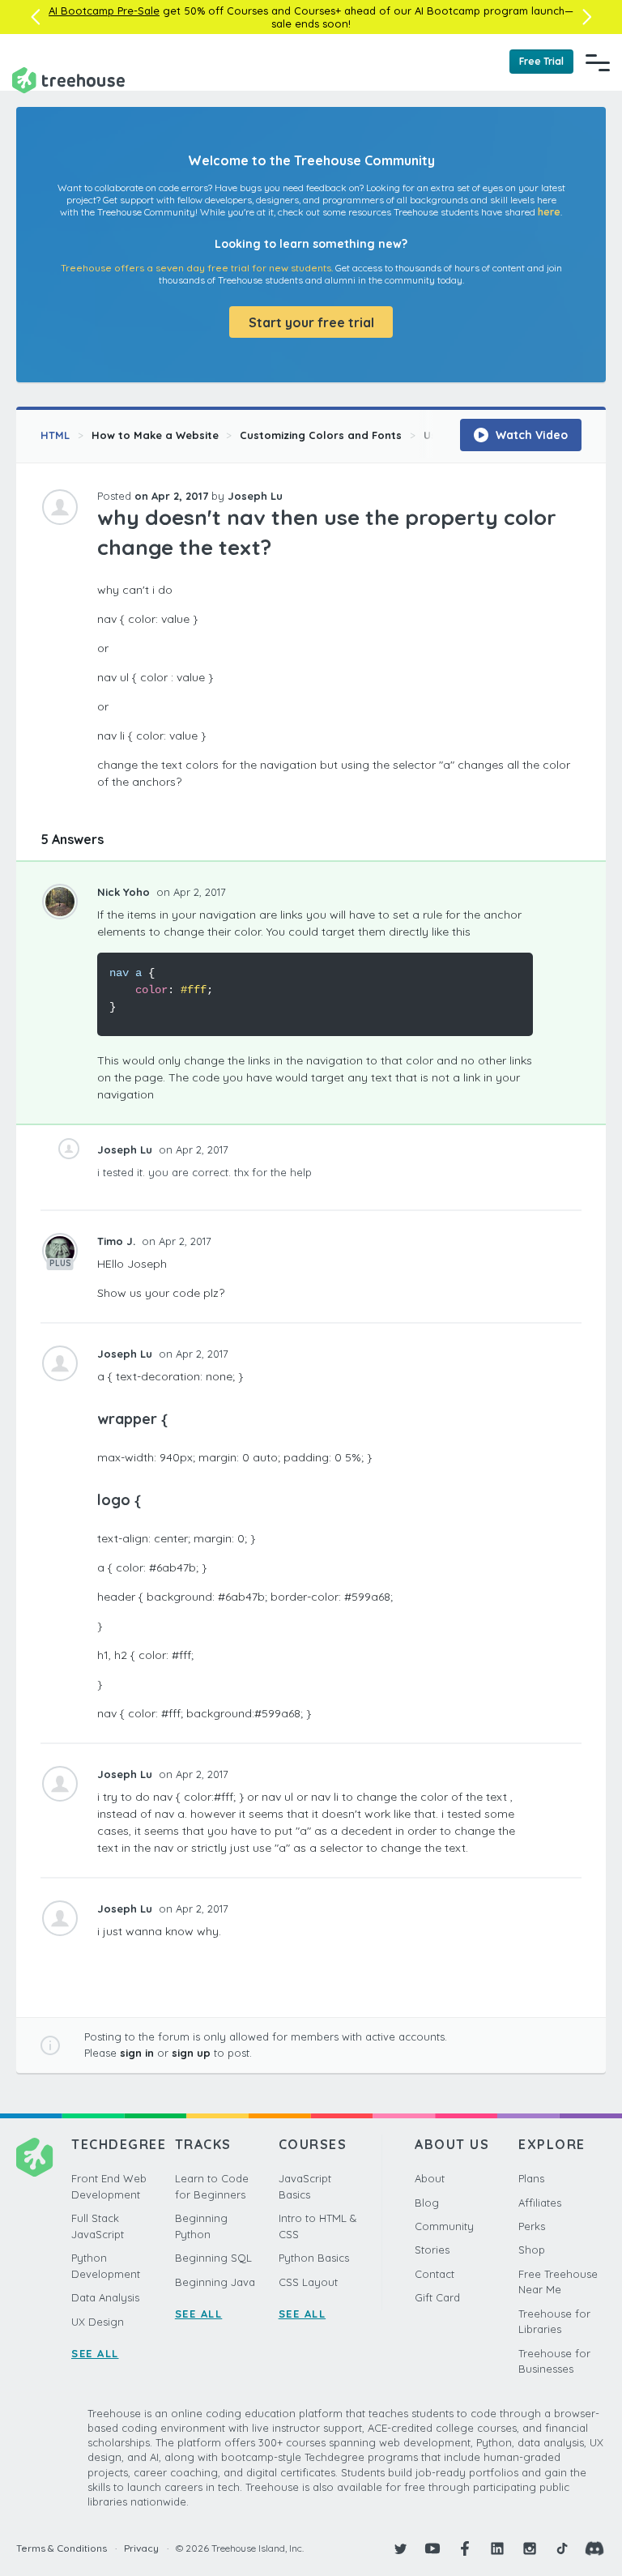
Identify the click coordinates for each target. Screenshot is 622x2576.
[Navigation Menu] (598, 62)
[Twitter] (400, 2548)
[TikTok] (562, 2548)
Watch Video (530, 435)
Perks (532, 2226)
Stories (432, 2250)
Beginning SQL (213, 2258)
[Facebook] (465, 2548)
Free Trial (541, 61)
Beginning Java (215, 2282)
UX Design (98, 2322)
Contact (435, 2274)
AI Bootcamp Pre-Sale (104, 11)
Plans (531, 2178)
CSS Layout (308, 2282)
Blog (427, 2203)
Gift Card (437, 2297)
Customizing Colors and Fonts (321, 435)
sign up (191, 2053)
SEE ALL (95, 2353)
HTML (55, 435)
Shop (532, 2250)
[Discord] (594, 2548)
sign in (137, 2053)
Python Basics (314, 2258)
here (549, 212)
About (430, 2178)
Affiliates (540, 2203)
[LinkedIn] (497, 2548)
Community (444, 2226)
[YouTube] (432, 2548)
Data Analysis (105, 2297)
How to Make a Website (155, 435)
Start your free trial (311, 322)
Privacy (141, 2548)
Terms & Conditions (62, 2548)
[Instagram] (530, 2548)
